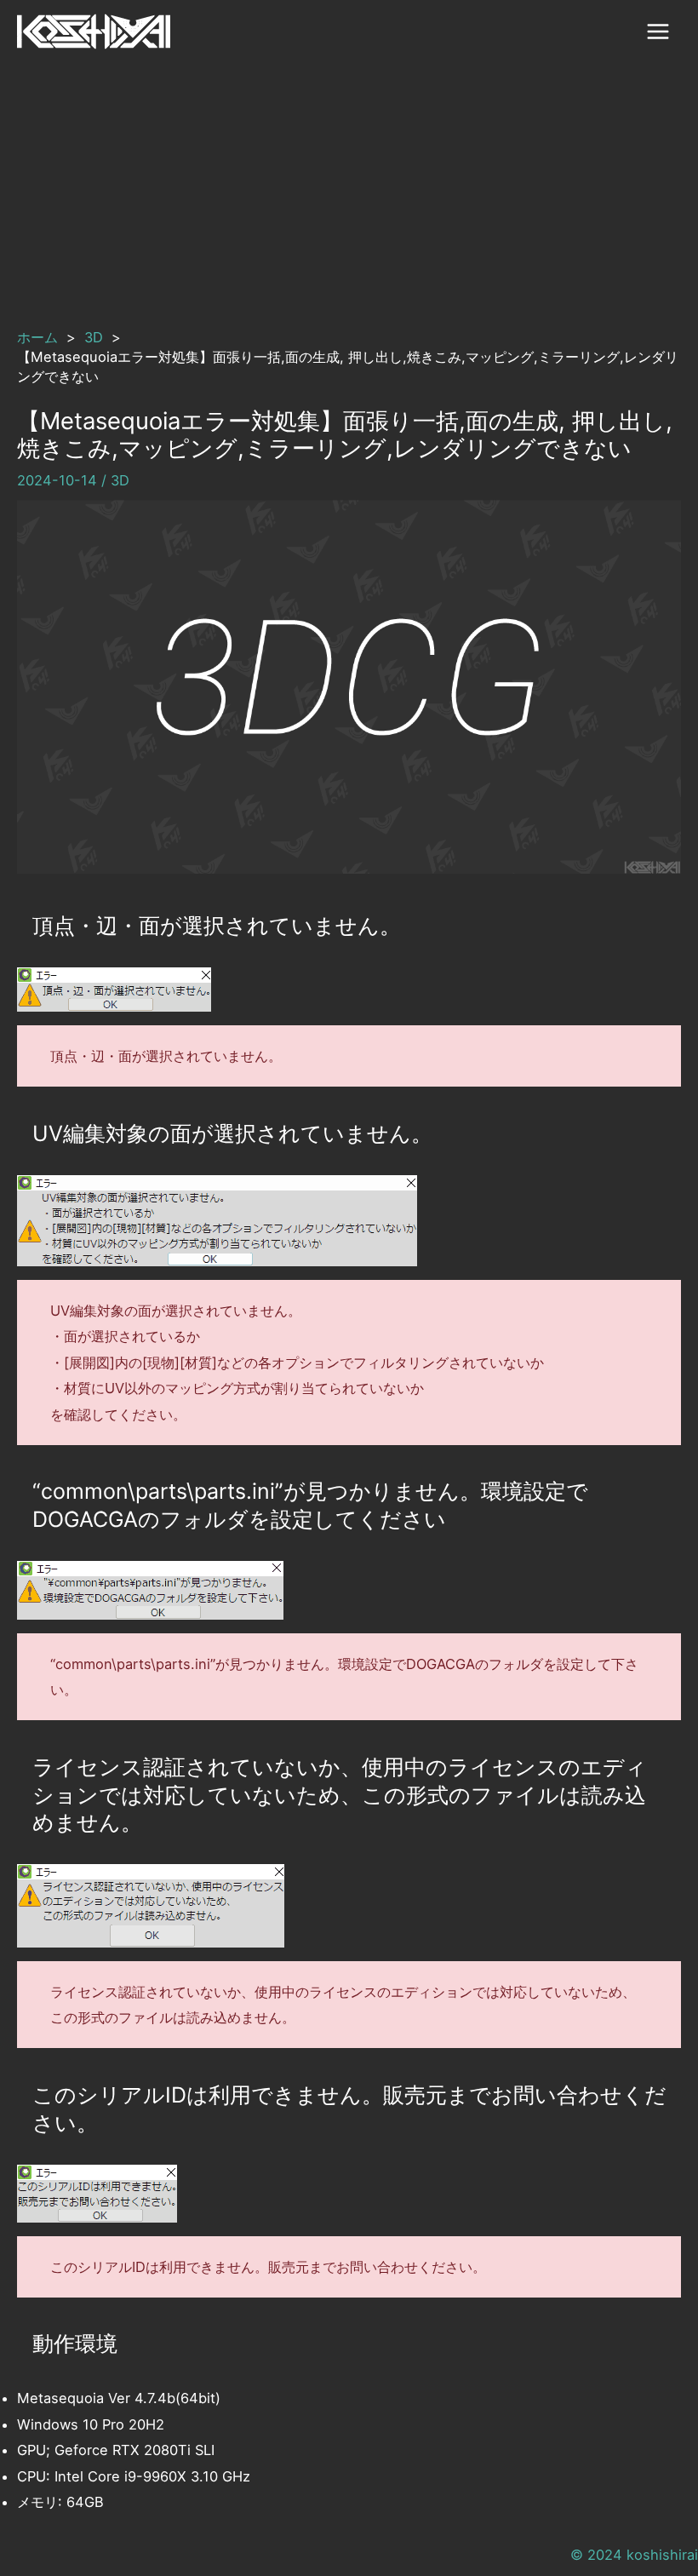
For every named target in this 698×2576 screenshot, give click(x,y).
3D (120, 480)
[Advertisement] (349, 192)
